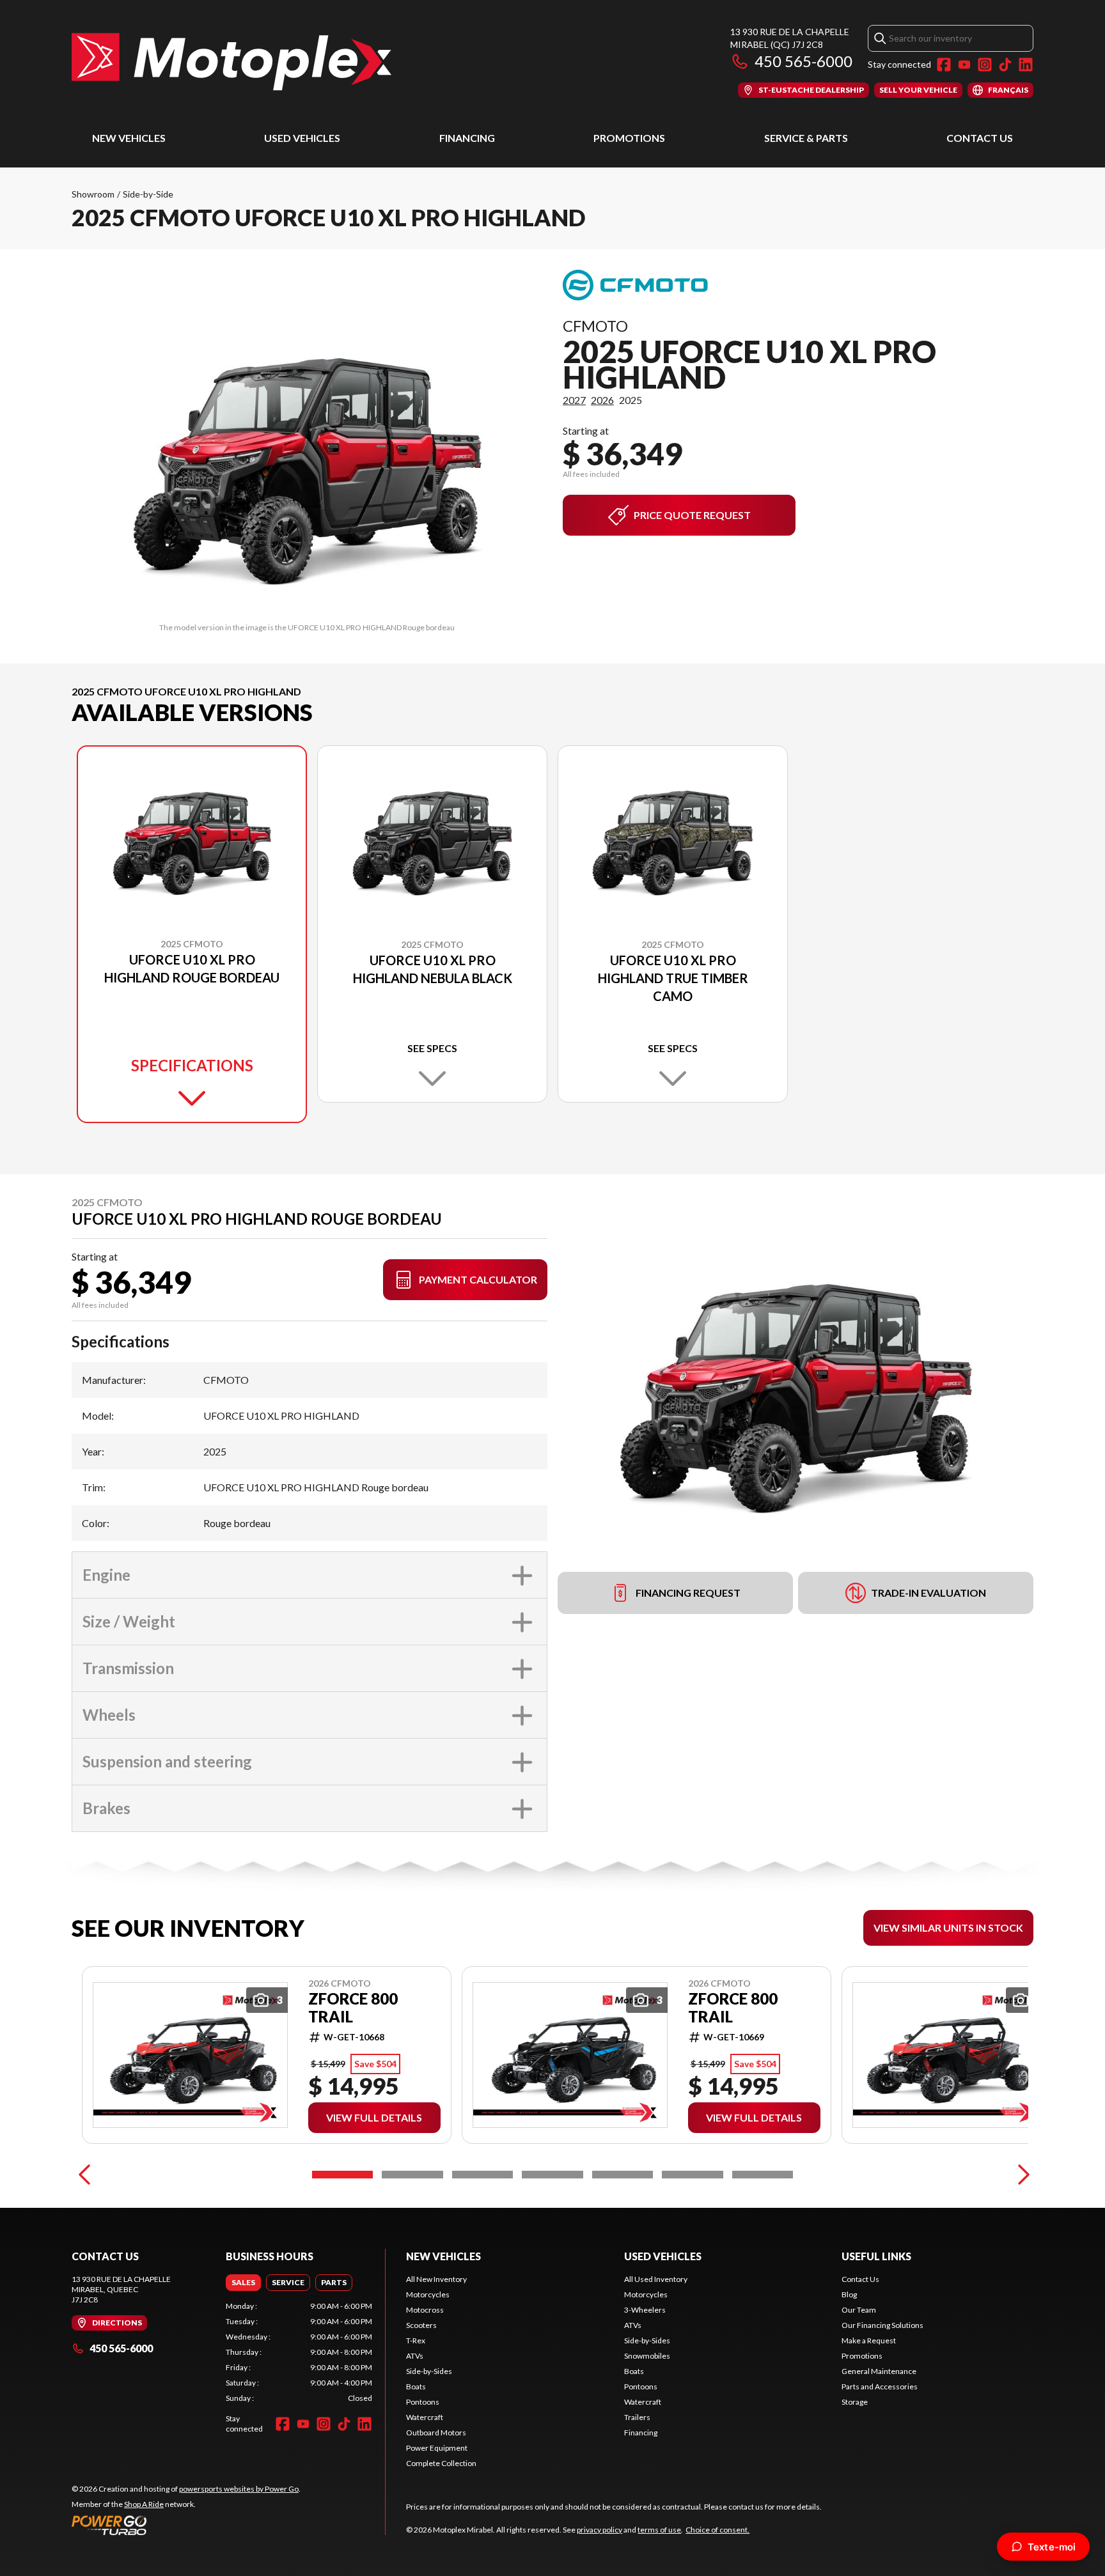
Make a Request (869, 2340)
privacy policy (600, 2530)
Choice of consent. (717, 2530)
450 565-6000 (803, 61)
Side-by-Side (148, 194)
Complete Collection (441, 2463)
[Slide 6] (692, 2175)
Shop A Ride (144, 2504)
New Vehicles (129, 138)
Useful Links (876, 2256)
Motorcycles (428, 2294)
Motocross (425, 2310)
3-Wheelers (645, 2310)
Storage (855, 2402)
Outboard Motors (436, 2432)
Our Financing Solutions (882, 2325)
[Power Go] (186, 2525)
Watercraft (425, 2417)
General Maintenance (879, 2371)
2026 (602, 400)
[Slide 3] (482, 2175)
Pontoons (423, 2402)
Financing (467, 138)
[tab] (243, 2283)
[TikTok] (1005, 65)
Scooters (421, 2325)
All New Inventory (436, 2279)
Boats (416, 2386)
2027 (574, 400)
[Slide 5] (623, 2175)
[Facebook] (944, 65)
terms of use (659, 2530)
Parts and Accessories (880, 2386)
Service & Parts (806, 138)
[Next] (1021, 2175)
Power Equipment (437, 2448)
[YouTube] (964, 65)
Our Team (859, 2310)
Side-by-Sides (429, 2371)
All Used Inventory (656, 2279)
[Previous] (84, 2175)
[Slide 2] (412, 2175)
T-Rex (416, 2340)
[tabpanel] (299, 2352)
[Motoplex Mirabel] (231, 62)
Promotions (629, 138)
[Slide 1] (342, 2175)
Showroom (93, 194)
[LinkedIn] (1026, 65)
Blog (849, 2294)
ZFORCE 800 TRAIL (353, 2008)
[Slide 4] (552, 2175)
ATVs (415, 2356)
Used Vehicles (302, 138)
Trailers (637, 2417)
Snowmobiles (647, 2356)
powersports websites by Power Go (239, 2489)
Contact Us (980, 138)
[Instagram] (985, 65)
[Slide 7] (763, 2175)
